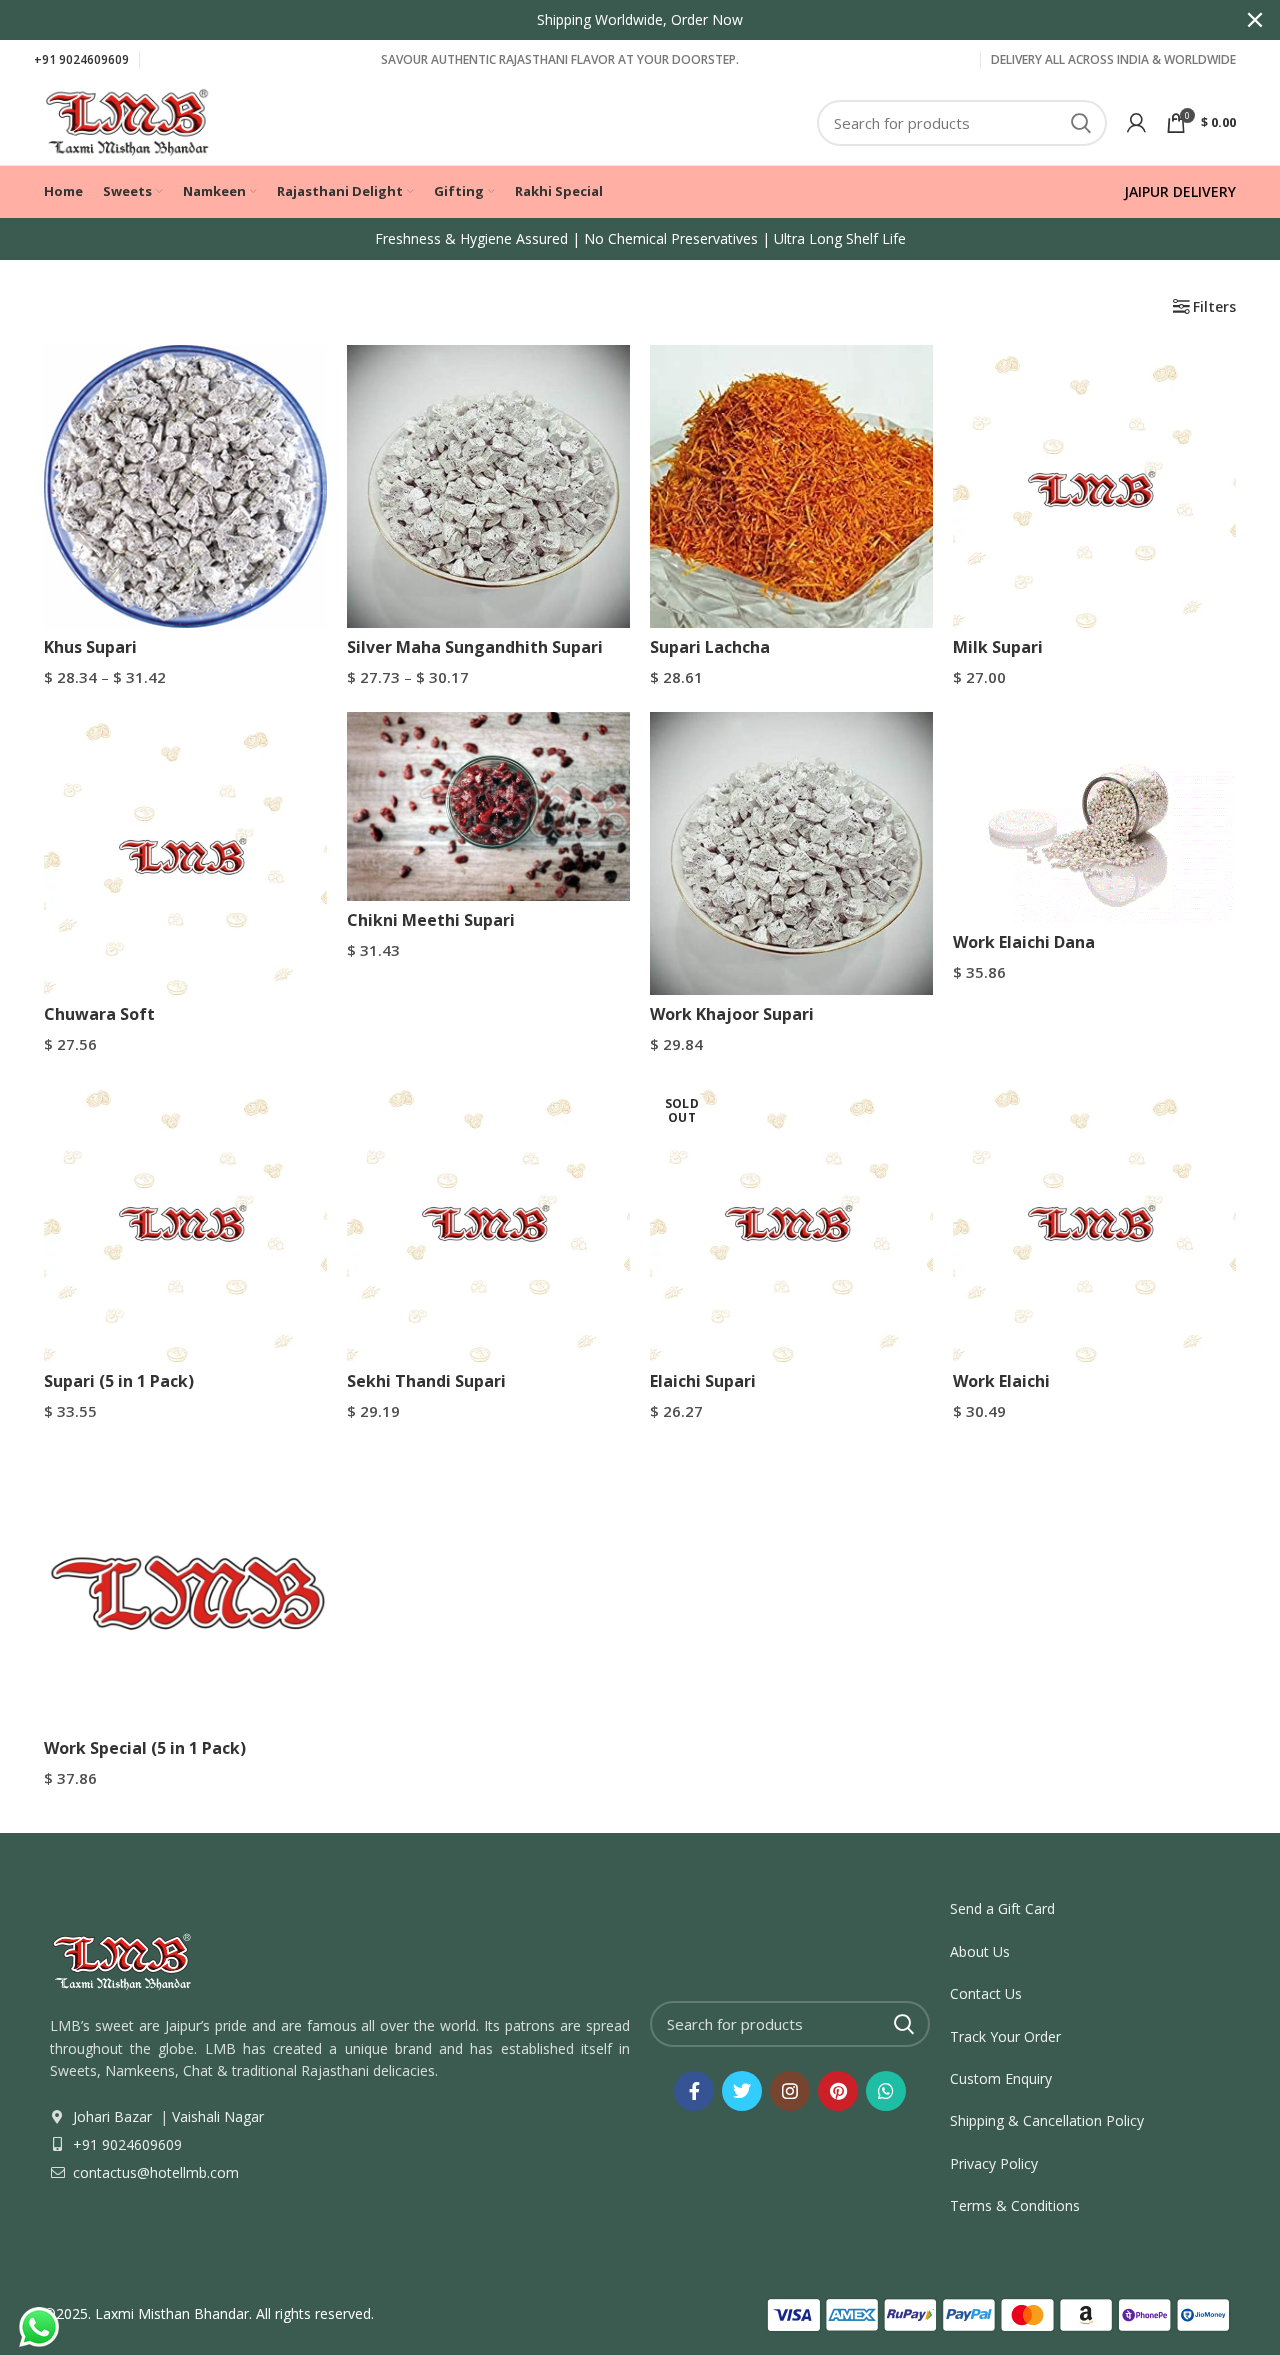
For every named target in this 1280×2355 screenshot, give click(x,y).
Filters (1214, 307)
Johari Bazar (112, 2116)
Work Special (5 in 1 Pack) (145, 1748)
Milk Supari (998, 647)
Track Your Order (1005, 2036)
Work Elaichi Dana (1024, 942)
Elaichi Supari (703, 1381)
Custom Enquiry (1001, 2078)
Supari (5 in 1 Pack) (119, 1381)
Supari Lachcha (710, 647)
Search (1080, 123)
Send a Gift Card (1002, 1908)
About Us (980, 1951)
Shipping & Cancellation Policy (1047, 2120)
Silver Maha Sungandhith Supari (475, 647)
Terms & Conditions (1015, 2205)
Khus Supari (90, 647)
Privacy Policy (994, 2163)
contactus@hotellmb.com (154, 2172)
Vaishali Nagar (216, 2116)
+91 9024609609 (81, 59)
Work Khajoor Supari (732, 1014)
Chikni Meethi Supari (431, 920)
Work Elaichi (1001, 1381)
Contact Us (986, 1993)
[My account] (1136, 123)
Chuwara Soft (99, 1014)
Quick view (312, 377)
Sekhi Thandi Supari (426, 1381)
